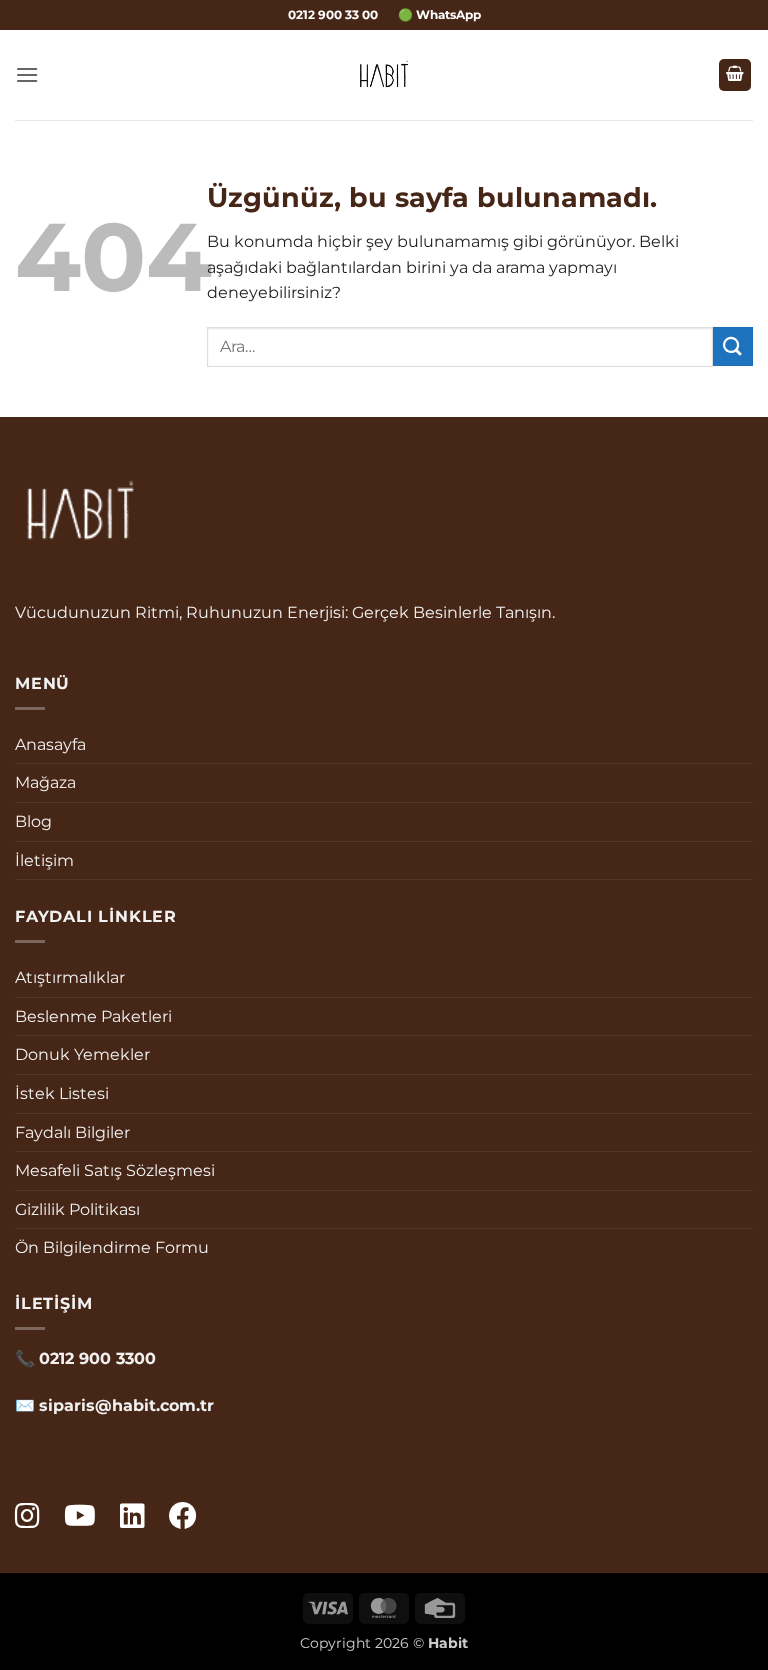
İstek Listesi (62, 1093)
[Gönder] (733, 346)
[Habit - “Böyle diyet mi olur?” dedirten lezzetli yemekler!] (384, 75)
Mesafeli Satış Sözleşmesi (115, 1170)
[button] (27, 74)
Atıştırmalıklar (70, 977)
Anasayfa (50, 744)
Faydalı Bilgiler (72, 1132)
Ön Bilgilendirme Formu (112, 1247)
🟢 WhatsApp (439, 14)
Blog (33, 821)
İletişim (44, 860)
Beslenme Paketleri (93, 1016)
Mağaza (45, 782)
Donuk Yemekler (82, 1054)
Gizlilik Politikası (77, 1209)
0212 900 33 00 (333, 14)
